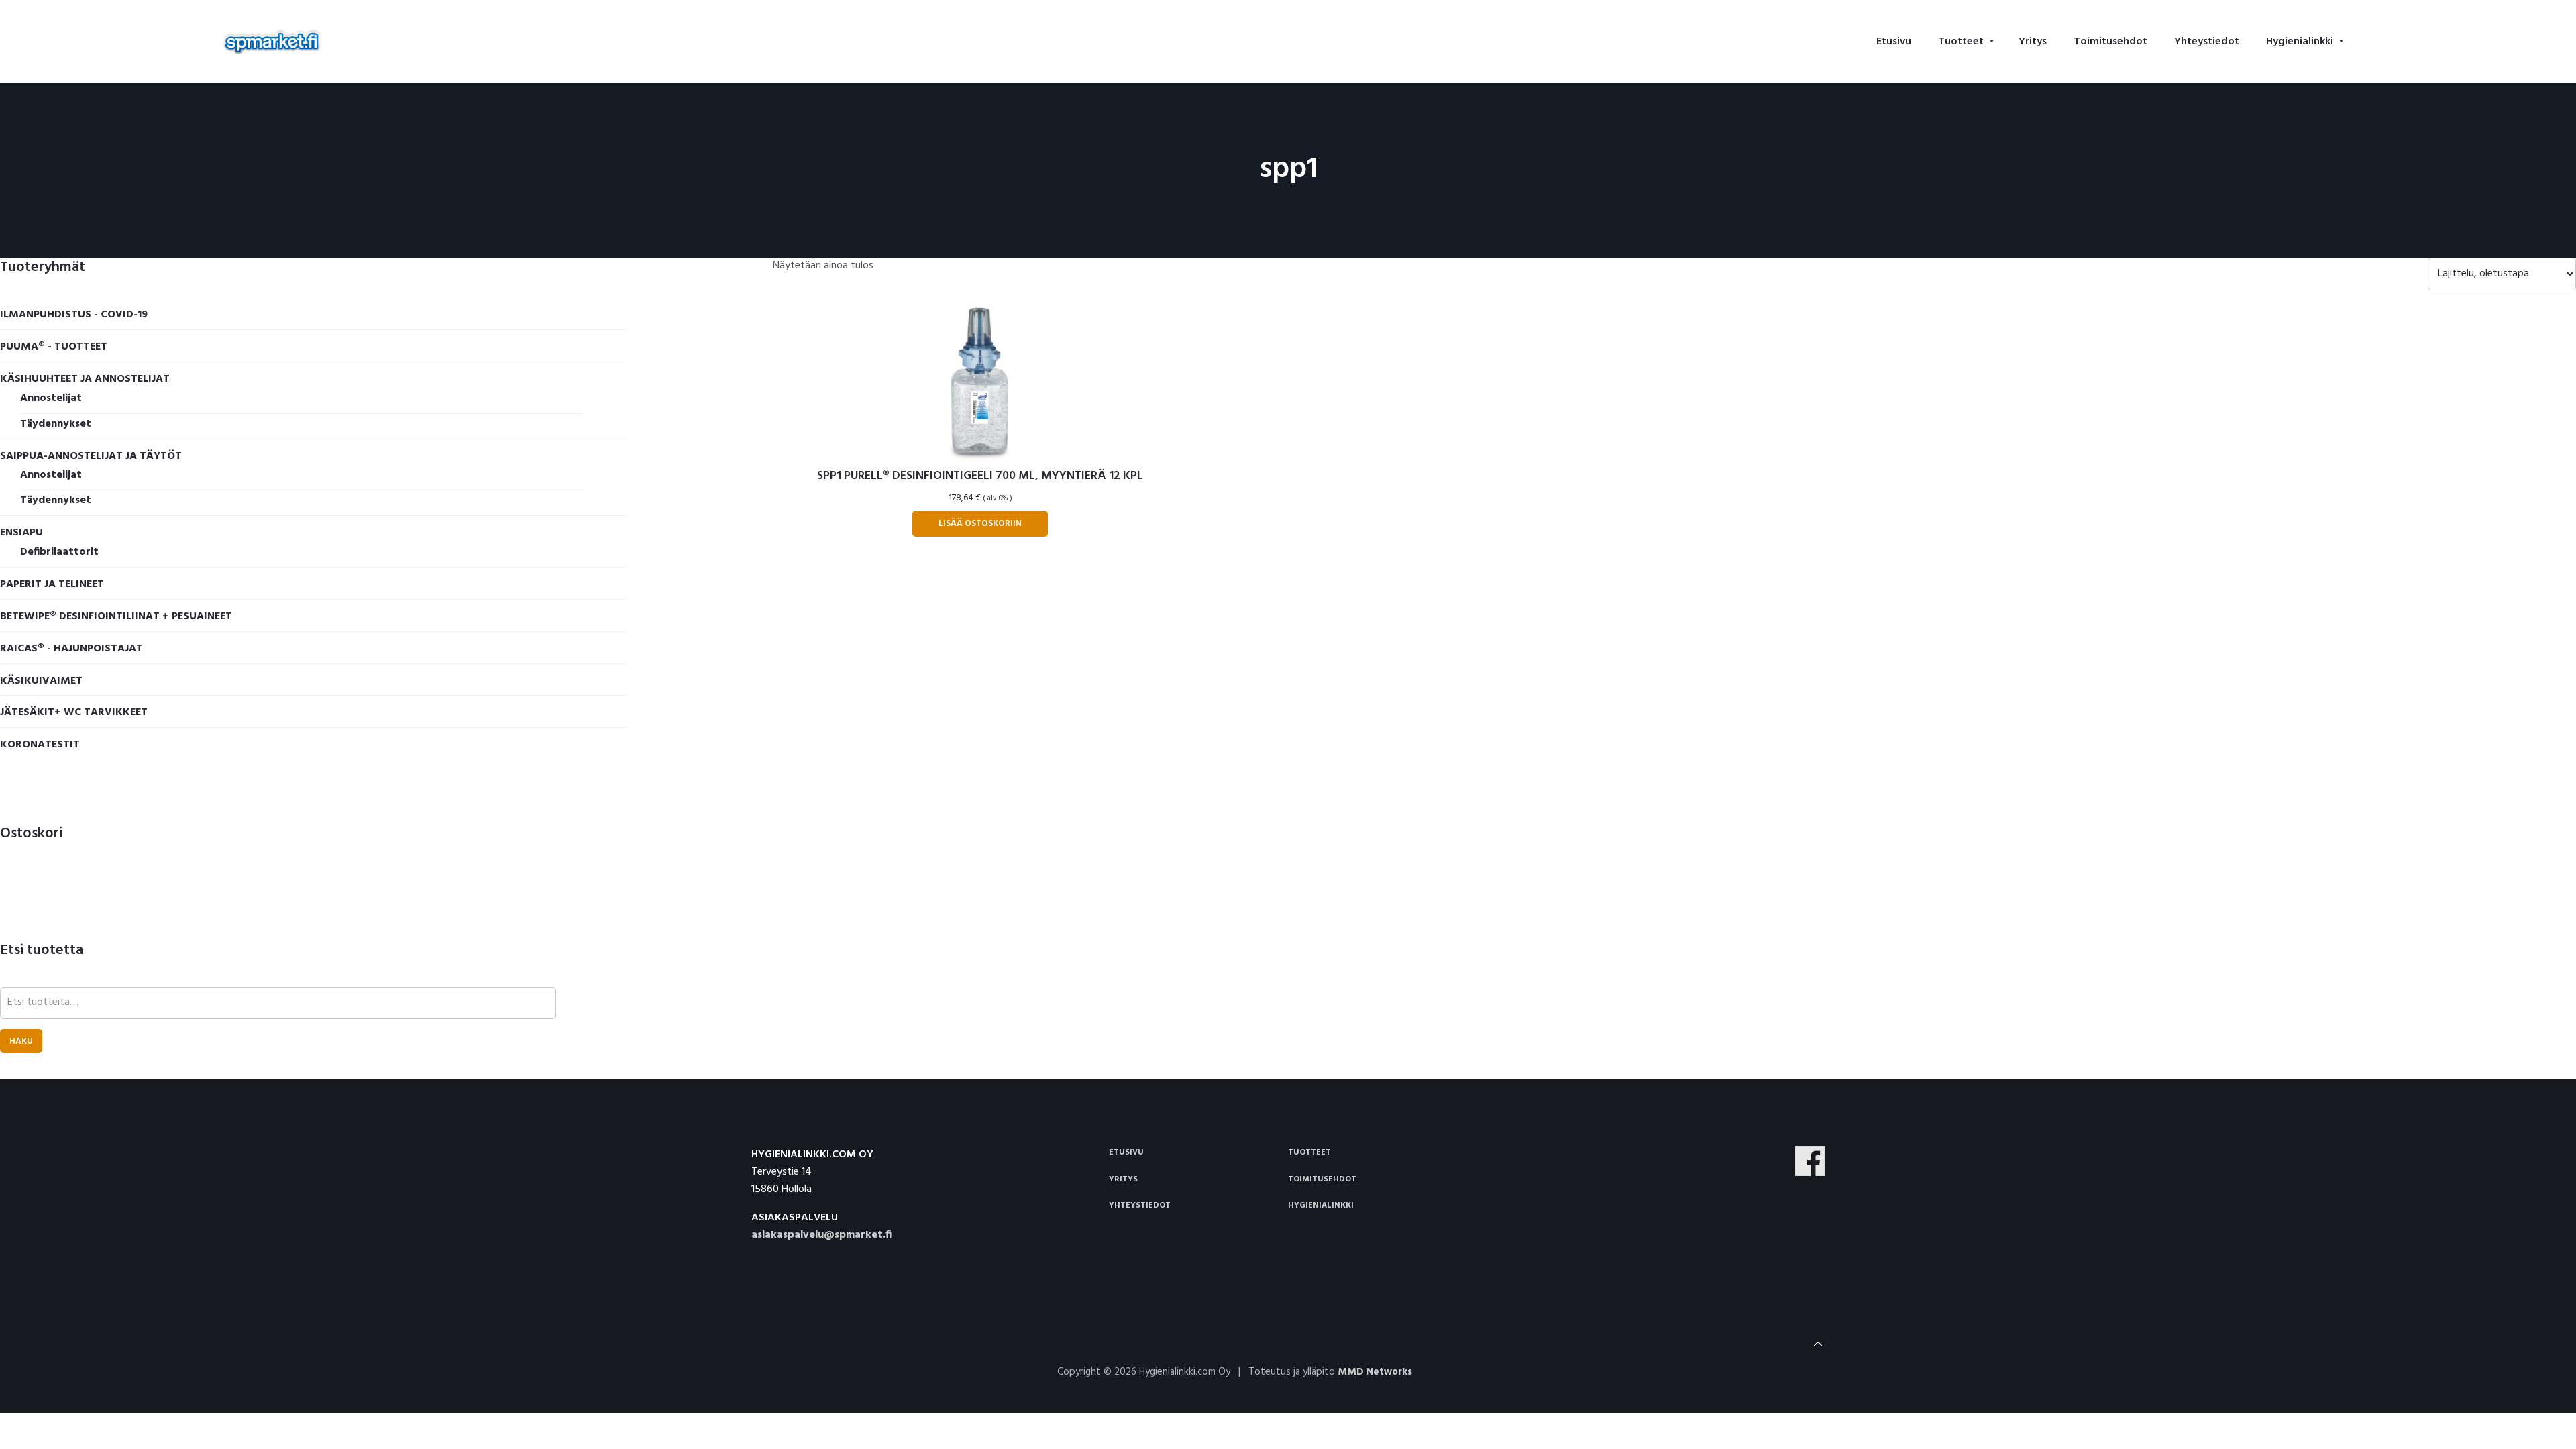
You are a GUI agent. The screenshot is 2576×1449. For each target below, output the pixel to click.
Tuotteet (1309, 1152)
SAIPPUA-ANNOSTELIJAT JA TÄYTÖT (91, 456)
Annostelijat (51, 398)
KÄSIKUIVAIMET (41, 681)
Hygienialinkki (1321, 1205)
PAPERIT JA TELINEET (52, 584)
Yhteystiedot (1140, 1205)
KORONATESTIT (40, 745)
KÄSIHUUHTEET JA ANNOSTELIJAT (85, 379)
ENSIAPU (21, 533)
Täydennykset (56, 424)
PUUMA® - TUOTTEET (54, 347)
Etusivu (1126, 1152)
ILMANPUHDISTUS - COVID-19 (74, 315)
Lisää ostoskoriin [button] (980, 524)
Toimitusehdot (1322, 1179)
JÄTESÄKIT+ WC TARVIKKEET (74, 712)
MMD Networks (1375, 1372)
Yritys (1123, 1179)
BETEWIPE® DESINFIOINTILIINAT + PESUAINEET (116, 616)
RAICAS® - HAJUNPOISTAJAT (71, 649)
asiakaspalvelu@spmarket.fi (821, 1235)
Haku (21, 1041)
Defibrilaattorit (59, 552)
